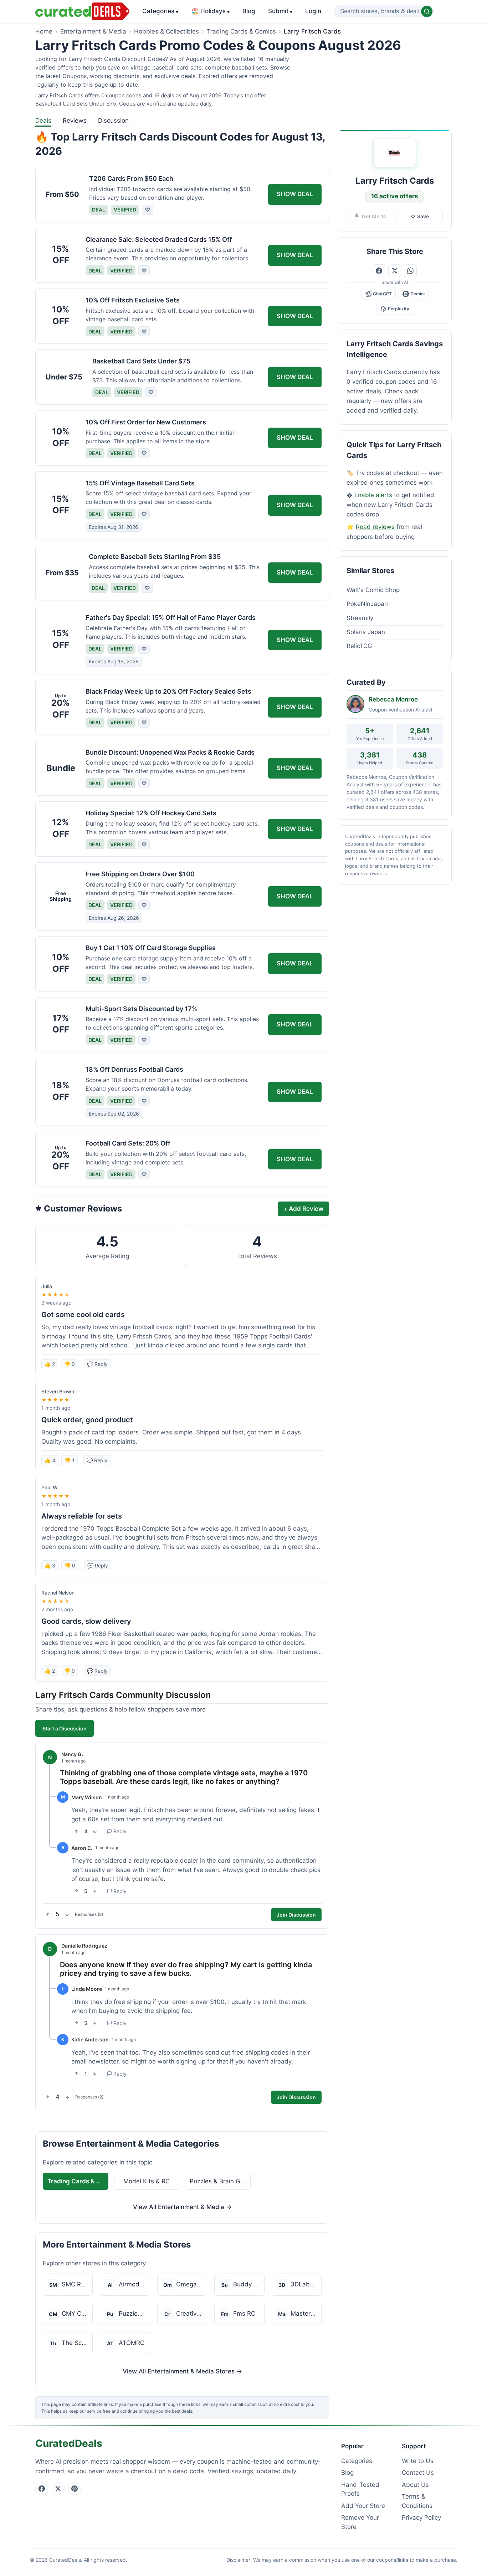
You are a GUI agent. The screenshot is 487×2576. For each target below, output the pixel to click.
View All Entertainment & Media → (182, 2207)
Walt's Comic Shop (373, 590)
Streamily (360, 618)
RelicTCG (359, 646)
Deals (43, 121)
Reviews (75, 121)
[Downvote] (95, 1831)
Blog (249, 11)
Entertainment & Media (93, 31)
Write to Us (418, 2461)
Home (44, 31)
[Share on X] (395, 271)
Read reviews (375, 527)
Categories (160, 11)
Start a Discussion (65, 1728)
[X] (58, 2489)
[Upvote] (76, 1831)
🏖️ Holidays (210, 11)
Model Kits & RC (147, 2181)
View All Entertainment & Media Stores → (182, 2371)
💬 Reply (97, 1364)
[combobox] (384, 11)
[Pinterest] (75, 2489)
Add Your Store (363, 2506)
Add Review (303, 1209)
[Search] (427, 11)
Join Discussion (296, 1915)
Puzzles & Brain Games (220, 2181)
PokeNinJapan (367, 604)
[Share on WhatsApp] (410, 271)
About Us (415, 2485)
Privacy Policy (421, 2518)
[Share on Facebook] (379, 271)
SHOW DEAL (295, 194)
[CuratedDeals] (82, 11)
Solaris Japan (366, 632)
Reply (120, 1831)
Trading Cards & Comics (241, 31)
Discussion (113, 121)
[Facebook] (42, 2489)
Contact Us (418, 2473)
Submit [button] (280, 11)
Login (313, 11)
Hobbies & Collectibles (166, 31)
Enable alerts (373, 495)
